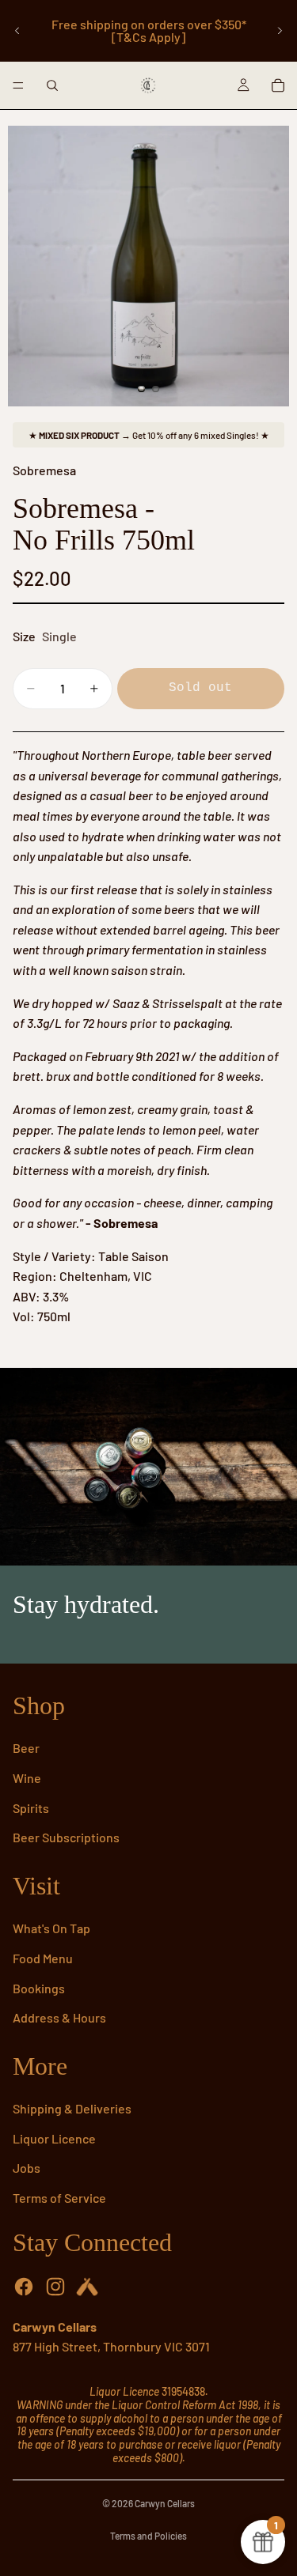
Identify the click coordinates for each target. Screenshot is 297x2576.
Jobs (27, 2168)
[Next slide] (280, 31)
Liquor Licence (54, 2138)
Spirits (31, 1808)
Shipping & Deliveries (72, 2108)
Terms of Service (59, 2198)
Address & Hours (59, 2017)
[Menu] (18, 85)
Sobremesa (44, 470)
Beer (26, 1748)
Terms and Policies (148, 2536)
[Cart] (278, 85)
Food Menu (43, 1958)
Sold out (200, 688)
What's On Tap (51, 1928)
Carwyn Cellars (165, 2503)
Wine (27, 1778)
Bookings (39, 1988)
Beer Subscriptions (66, 1837)
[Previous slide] (17, 31)
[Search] (52, 85)
